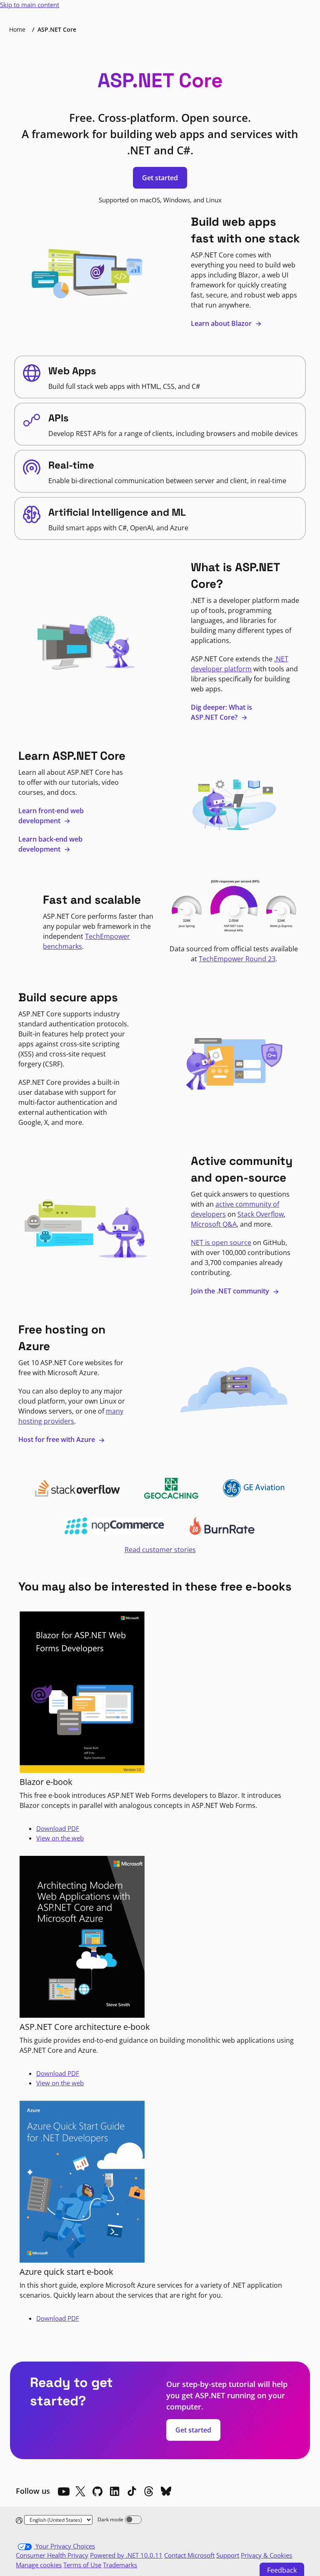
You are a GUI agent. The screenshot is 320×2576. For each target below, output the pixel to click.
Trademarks (120, 2565)
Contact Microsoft (189, 2555)
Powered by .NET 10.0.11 (126, 2555)
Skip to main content (30, 5)
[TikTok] (132, 2491)
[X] (80, 2491)
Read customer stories (160, 1550)
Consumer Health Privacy (52, 2555)
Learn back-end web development (50, 844)
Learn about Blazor (222, 323)
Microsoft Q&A (214, 1224)
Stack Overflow (261, 1214)
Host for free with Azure (57, 1439)
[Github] (97, 2491)
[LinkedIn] (115, 2491)
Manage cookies (39, 2565)
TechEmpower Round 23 (237, 959)
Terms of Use (82, 2565)
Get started (160, 178)
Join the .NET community (231, 1291)
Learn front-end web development (51, 816)
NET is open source (221, 1243)
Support (228, 2555)
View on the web (60, 1838)
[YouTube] (63, 2491)
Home (17, 29)
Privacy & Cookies (266, 2555)
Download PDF (58, 1828)
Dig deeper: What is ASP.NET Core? (221, 712)
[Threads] (149, 2491)
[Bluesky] (166, 2491)
